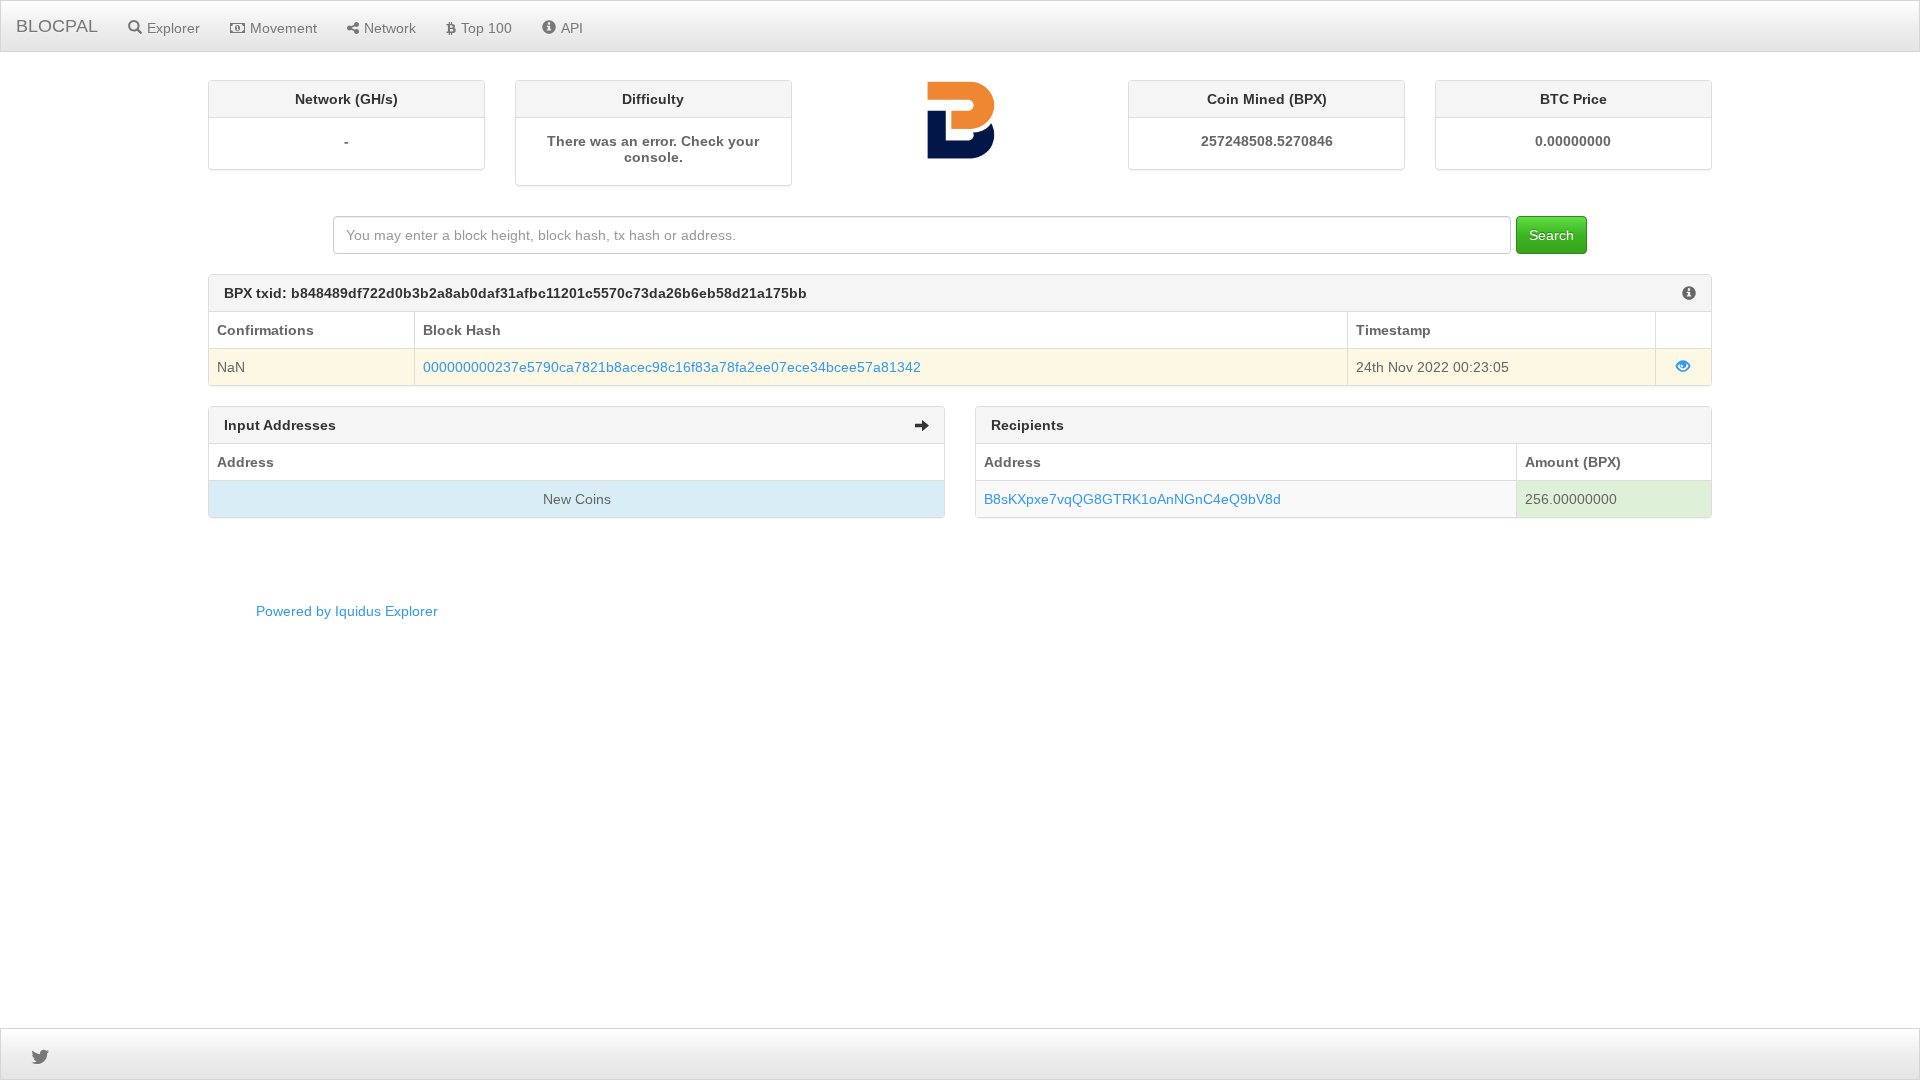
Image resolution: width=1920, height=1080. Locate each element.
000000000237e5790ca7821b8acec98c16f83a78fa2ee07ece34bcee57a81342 (672, 367)
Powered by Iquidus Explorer (347, 611)
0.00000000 (1573, 141)
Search (1551, 235)
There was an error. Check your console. (653, 149)
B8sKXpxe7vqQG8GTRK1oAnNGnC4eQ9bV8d (1132, 499)
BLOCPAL (57, 26)
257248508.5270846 (1267, 141)
